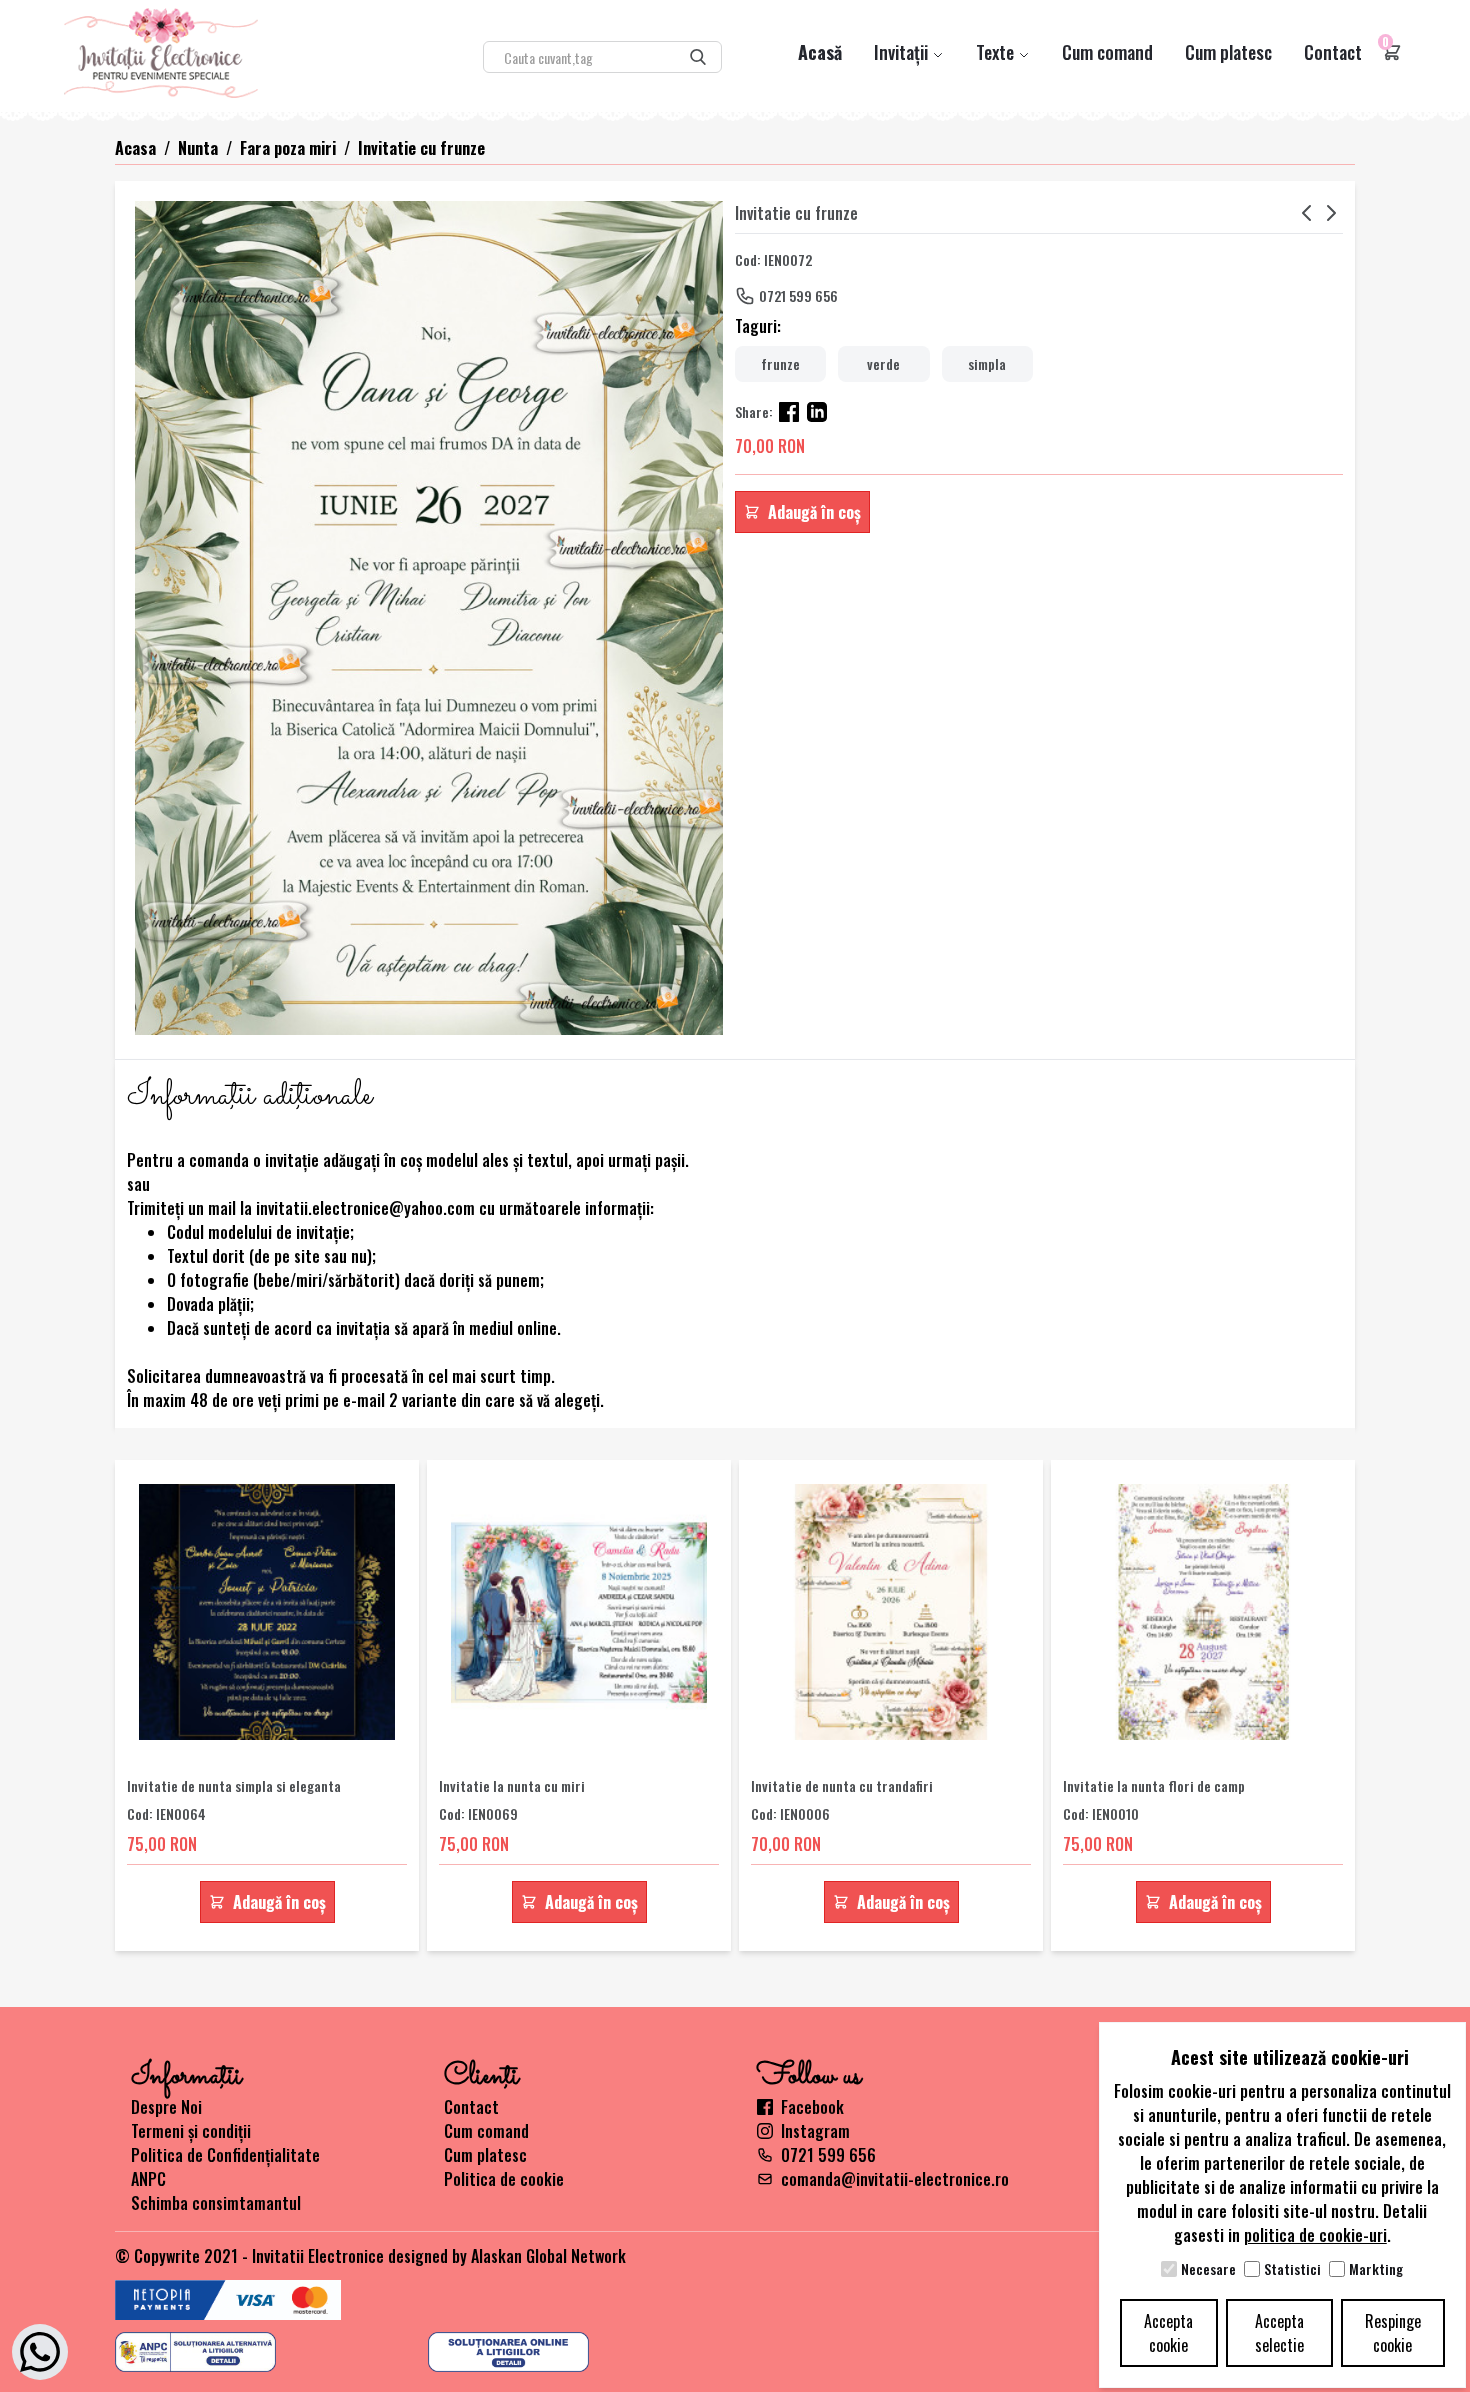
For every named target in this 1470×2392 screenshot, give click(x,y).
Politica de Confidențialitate (225, 2155)
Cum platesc (1228, 52)
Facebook (812, 2107)
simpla (987, 363)
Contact (1333, 52)
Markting (1376, 2269)
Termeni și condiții (191, 2131)
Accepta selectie (1279, 2333)
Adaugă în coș (814, 512)
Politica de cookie (504, 2179)
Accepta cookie (1168, 2333)
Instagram (815, 2131)
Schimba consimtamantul (216, 2203)
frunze (780, 363)
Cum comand (1107, 52)
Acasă (820, 52)
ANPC (148, 2179)
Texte (997, 52)
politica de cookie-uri (1315, 2235)
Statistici (1292, 2269)
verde (883, 363)
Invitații (903, 52)
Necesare (1208, 2269)
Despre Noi (166, 2107)
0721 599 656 (798, 295)
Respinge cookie (1393, 2333)
